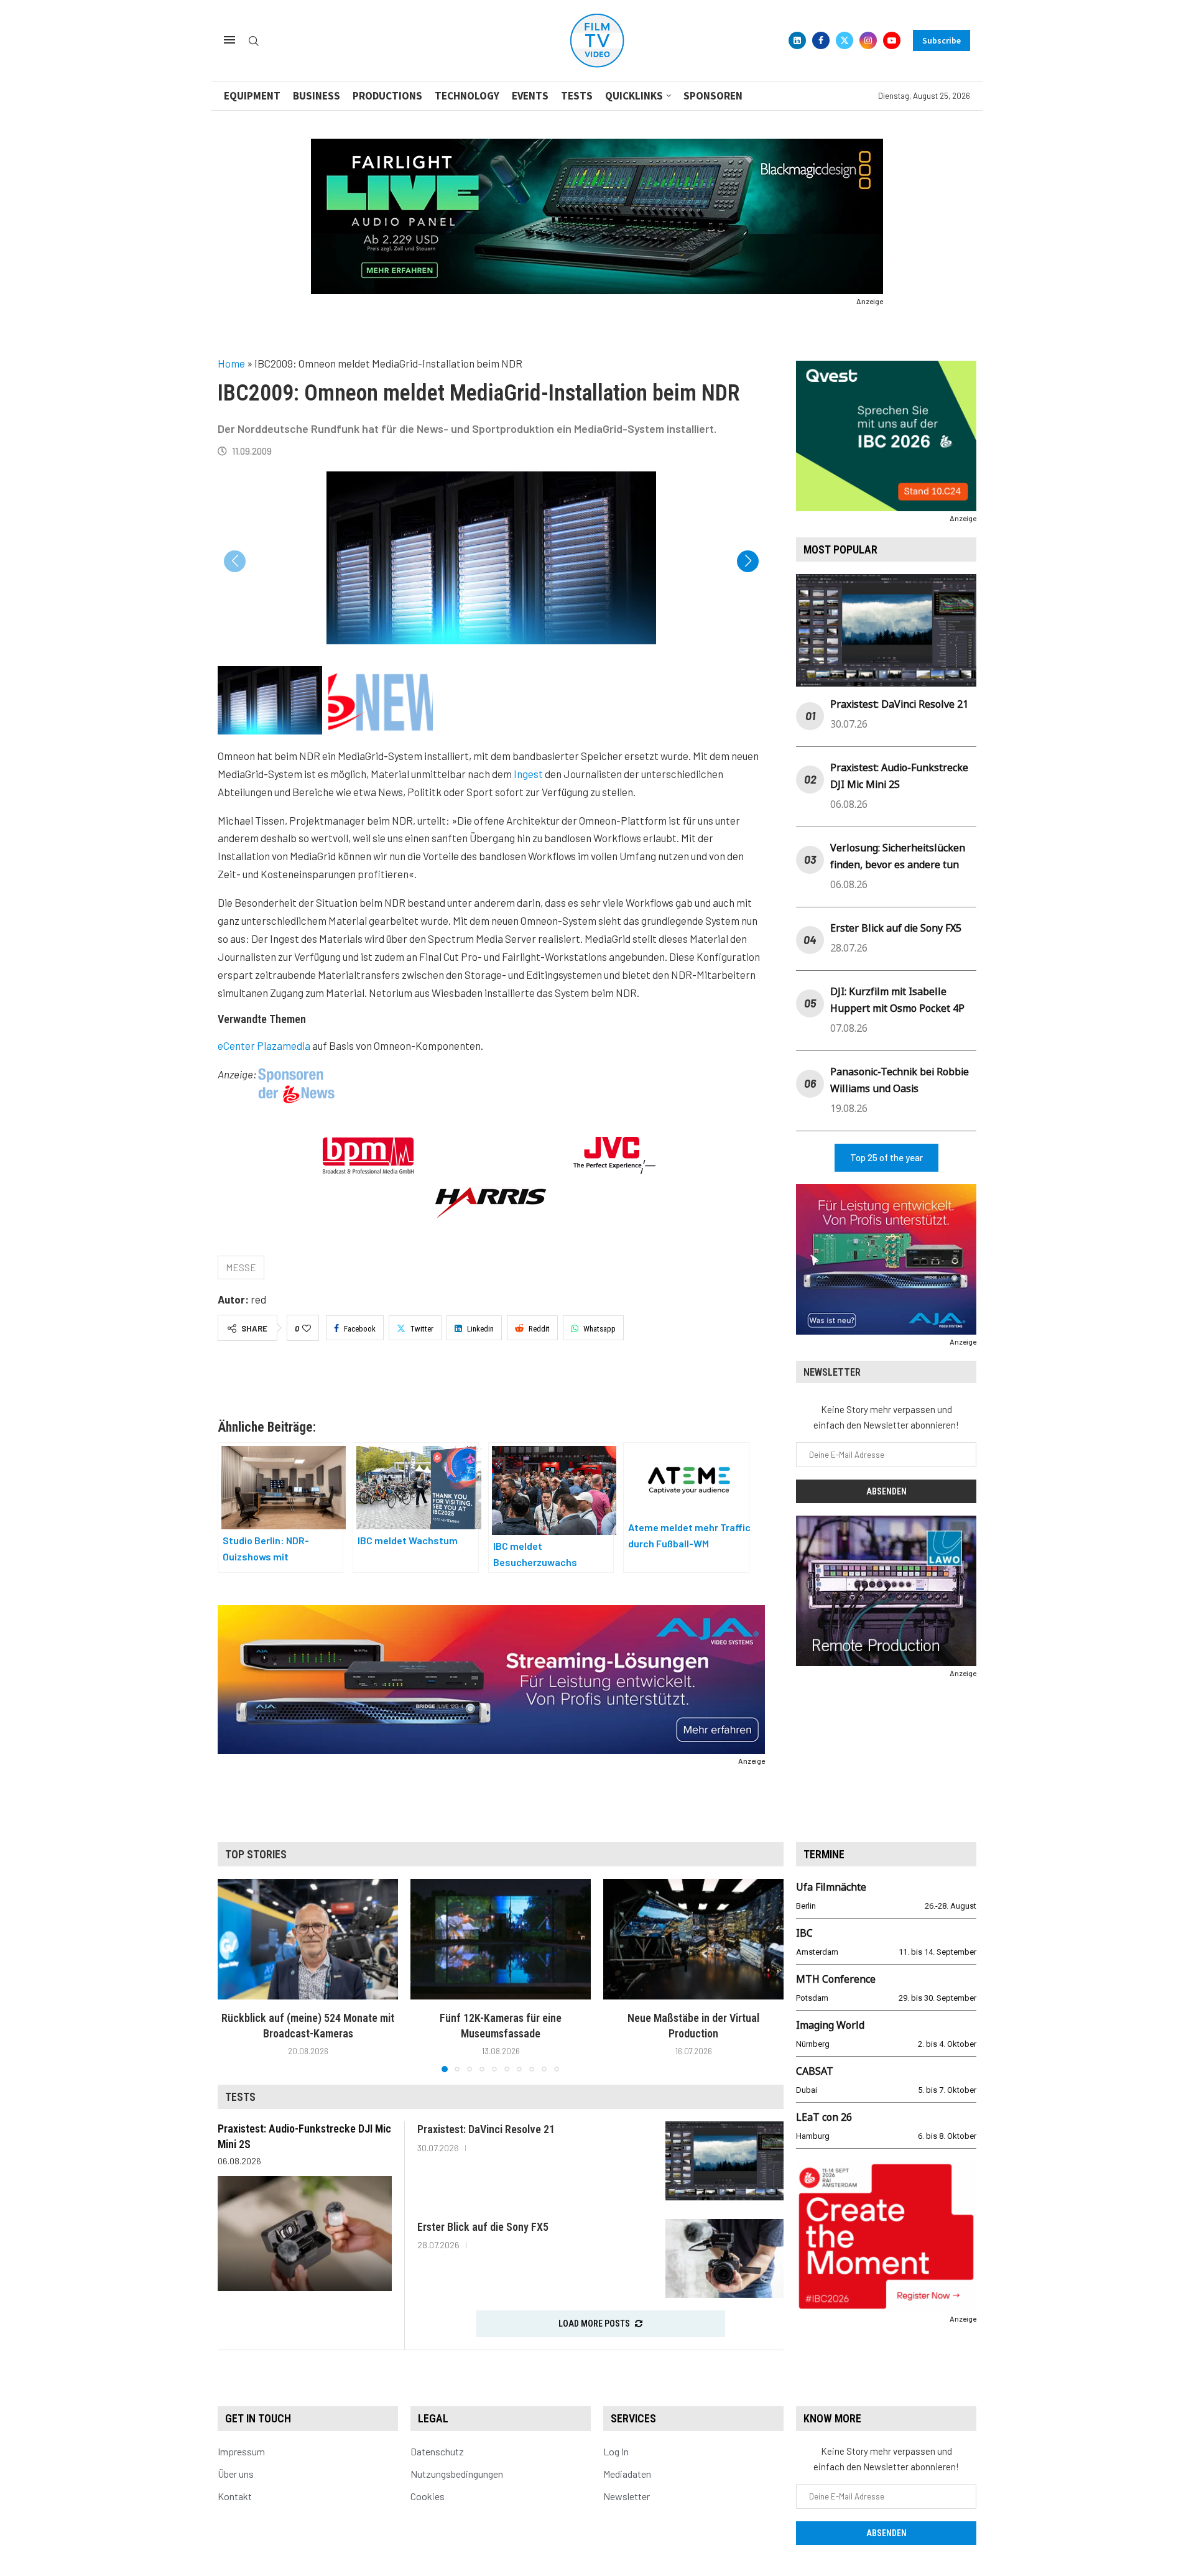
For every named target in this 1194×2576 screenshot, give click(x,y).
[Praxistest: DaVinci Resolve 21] (724, 2161)
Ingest (528, 774)
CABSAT (815, 2071)
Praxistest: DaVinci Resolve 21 (899, 704)
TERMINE (824, 1854)
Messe (241, 1267)
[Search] (254, 41)
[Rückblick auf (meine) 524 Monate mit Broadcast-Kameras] (308, 1939)
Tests (577, 96)
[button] (748, 561)
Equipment (252, 96)
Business (317, 96)
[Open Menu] (229, 40)
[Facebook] (821, 40)
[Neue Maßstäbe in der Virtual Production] (693, 1939)
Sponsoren (713, 96)
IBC (804, 1933)
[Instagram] (868, 40)
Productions (387, 96)
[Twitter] (845, 40)
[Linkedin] (797, 40)
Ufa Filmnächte (831, 1887)
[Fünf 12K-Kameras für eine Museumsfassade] (501, 1939)
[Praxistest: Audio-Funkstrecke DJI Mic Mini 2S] (305, 2233)
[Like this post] (307, 1328)
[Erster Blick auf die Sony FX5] (724, 2259)
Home (231, 363)
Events (530, 96)
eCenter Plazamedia (264, 1045)
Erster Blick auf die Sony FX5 (896, 928)
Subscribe (942, 40)
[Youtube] (892, 40)
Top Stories (256, 1854)
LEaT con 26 (824, 2117)
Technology (467, 96)
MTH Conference (836, 1979)
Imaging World (830, 2025)
